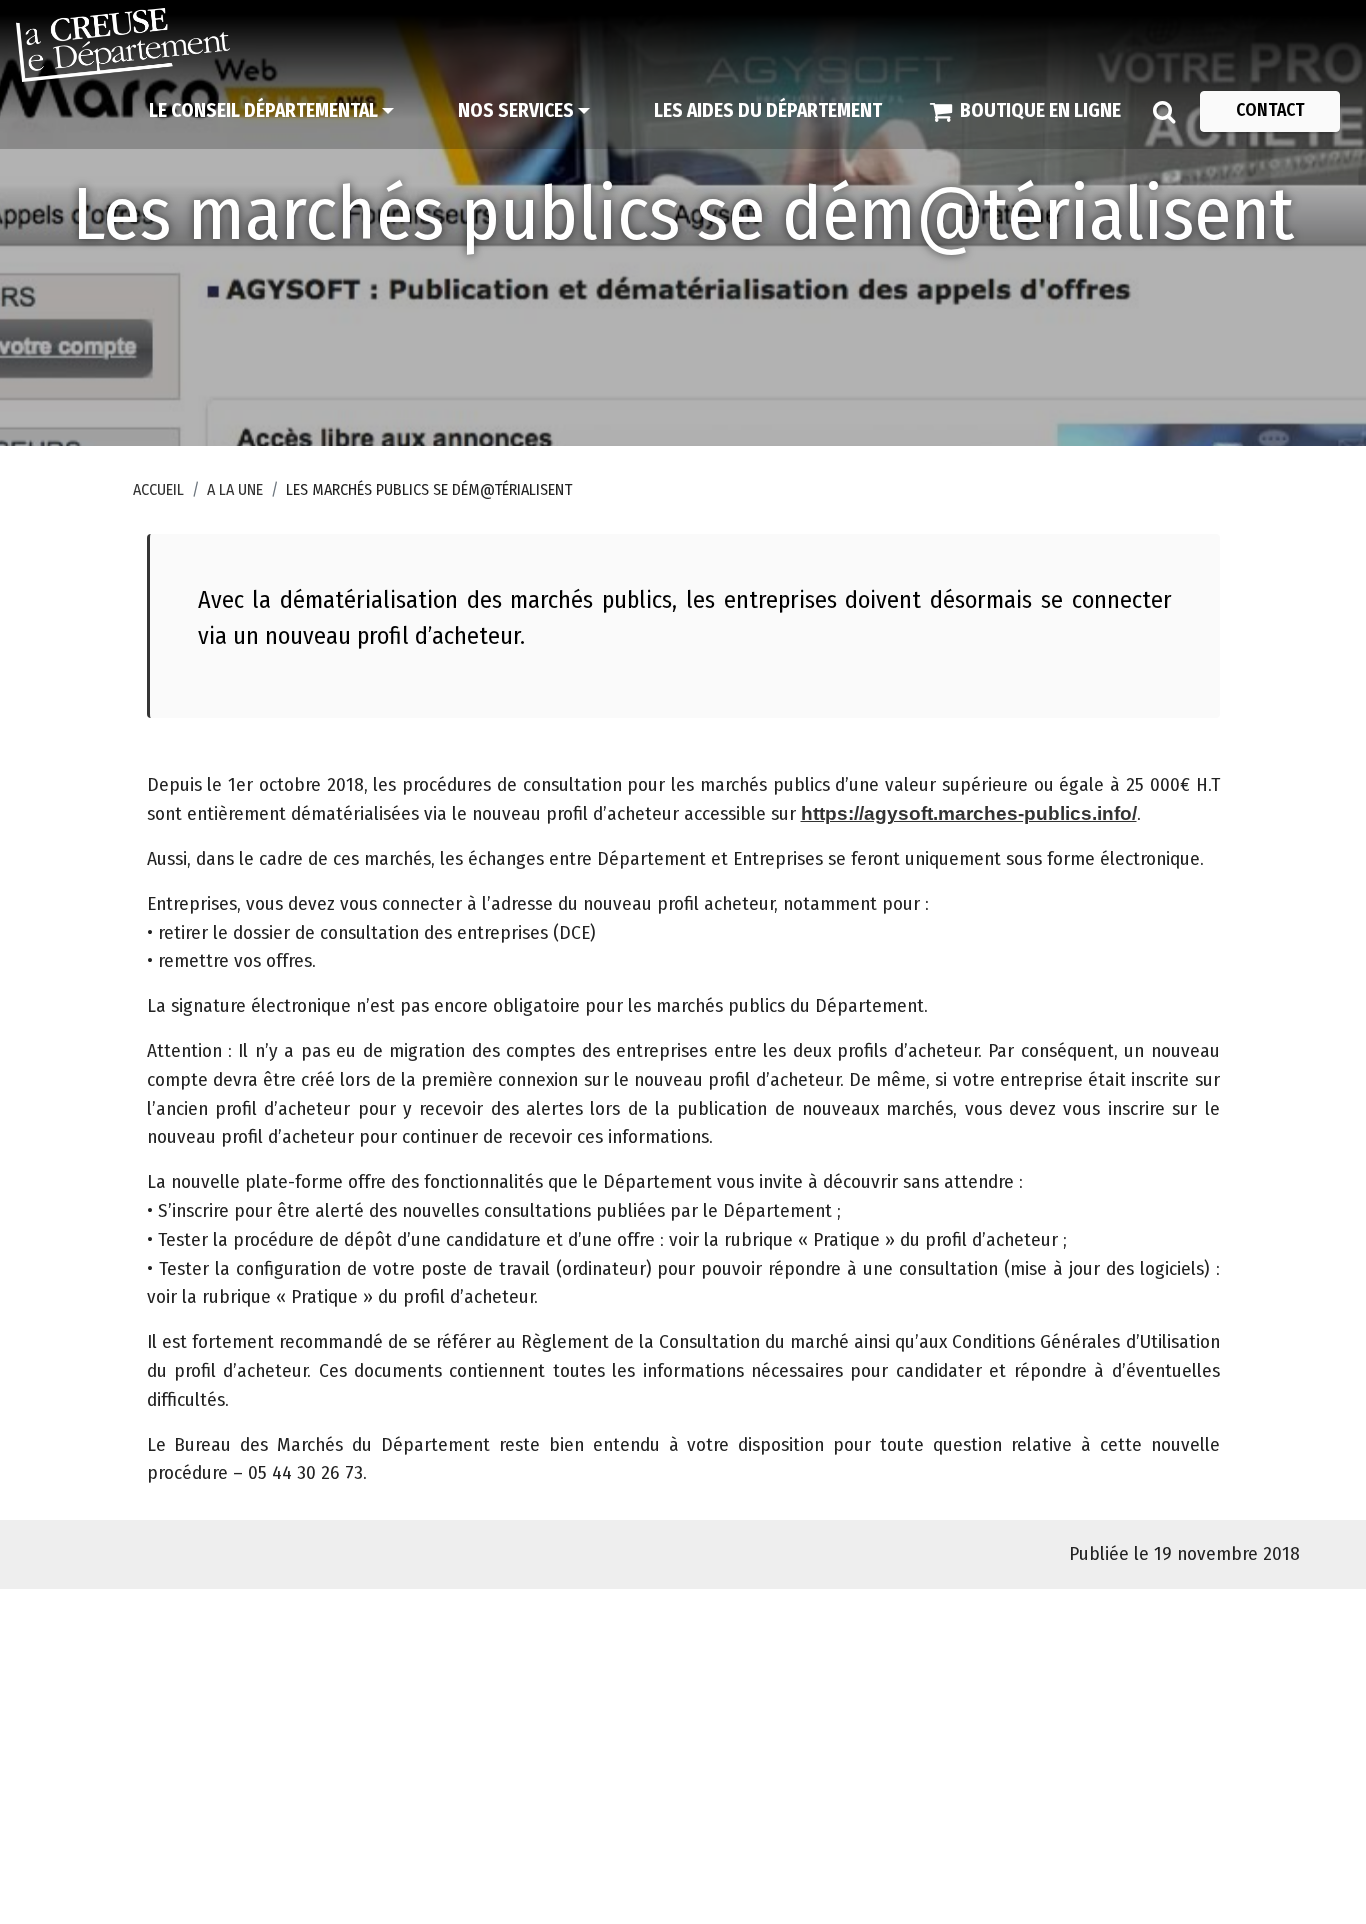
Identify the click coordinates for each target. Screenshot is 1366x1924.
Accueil (158, 489)
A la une (235, 489)
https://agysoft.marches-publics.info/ (969, 813)
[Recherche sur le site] (1164, 111)
